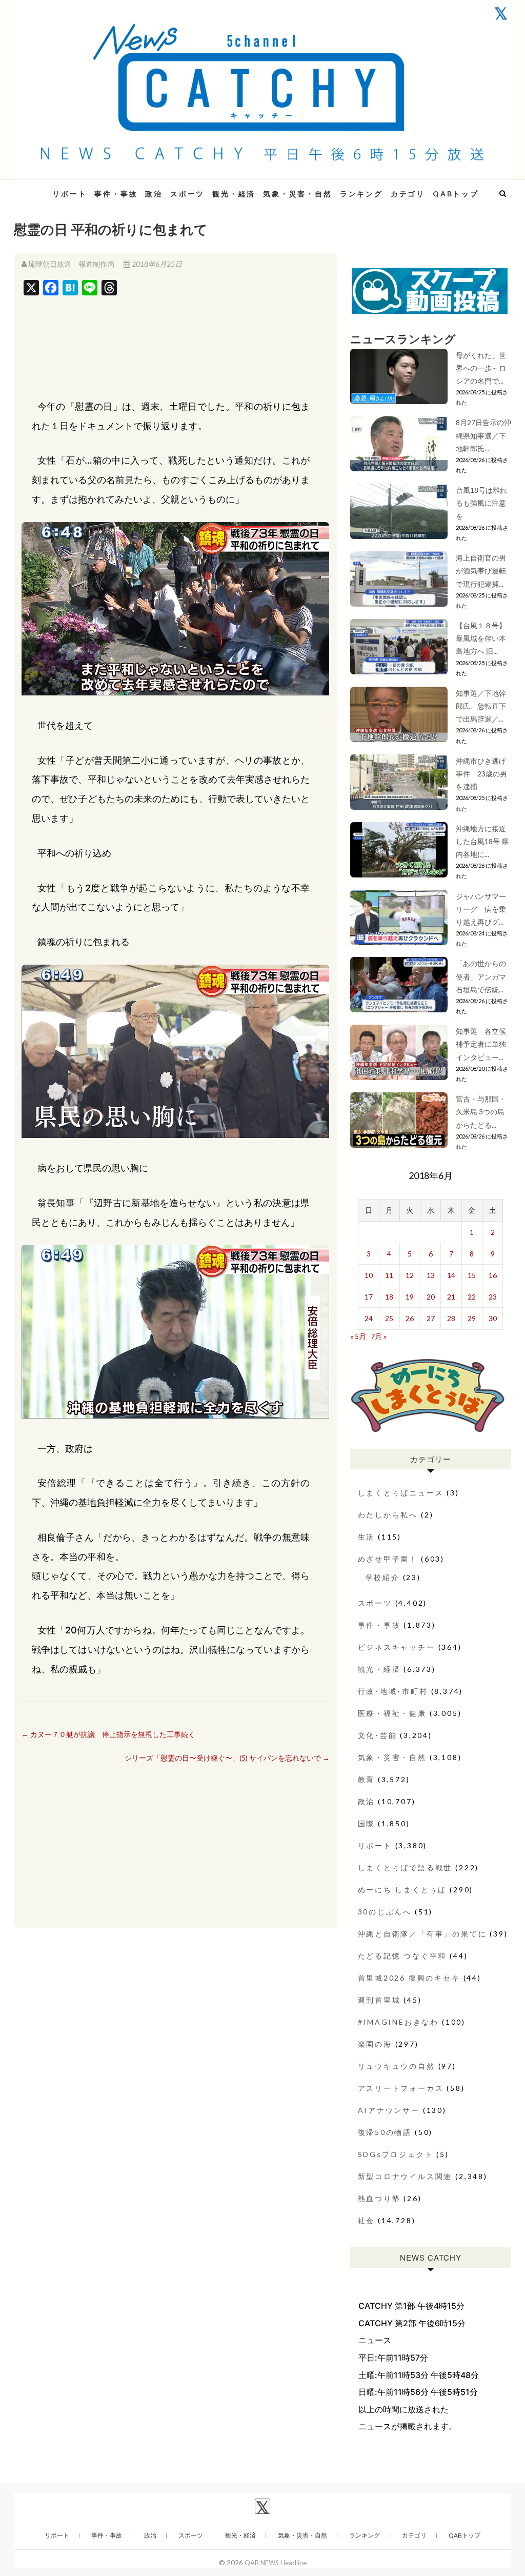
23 (493, 1297)
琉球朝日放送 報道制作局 (71, 264)
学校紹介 (383, 1577)
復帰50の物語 (385, 2132)
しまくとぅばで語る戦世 (405, 1868)
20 (431, 1297)
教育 (367, 1779)
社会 (367, 2220)
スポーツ (187, 194)
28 (451, 1318)
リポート (69, 194)
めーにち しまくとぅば (402, 1890)
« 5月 (358, 1336)
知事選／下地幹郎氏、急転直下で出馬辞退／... (481, 706)
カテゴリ (408, 194)
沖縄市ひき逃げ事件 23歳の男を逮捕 (481, 774)
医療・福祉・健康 (392, 1713)
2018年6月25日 (156, 264)
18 (389, 1297)
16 (493, 1275)
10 (369, 1275)
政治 (154, 194)
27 (431, 1318)
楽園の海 (375, 2044)
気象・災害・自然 (297, 194)
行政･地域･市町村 (393, 1691)
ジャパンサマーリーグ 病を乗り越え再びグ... (481, 909)
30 (493, 1318)
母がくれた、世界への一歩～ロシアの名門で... (481, 368)
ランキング (361, 194)
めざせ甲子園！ (388, 1559)
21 (451, 1297)
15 (472, 1275)
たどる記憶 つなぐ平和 (402, 1956)
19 (410, 1297)
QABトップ (456, 194)
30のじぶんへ (385, 1912)
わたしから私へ (388, 1515)
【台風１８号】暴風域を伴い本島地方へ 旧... (481, 638)
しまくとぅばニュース (401, 1493)
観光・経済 (234, 194)
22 (472, 1297)
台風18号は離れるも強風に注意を (481, 503)
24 (369, 1318)
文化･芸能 (378, 1735)
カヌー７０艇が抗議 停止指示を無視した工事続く (108, 1734)
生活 (367, 1537)
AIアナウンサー (389, 2110)
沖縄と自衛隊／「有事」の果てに (422, 1934)
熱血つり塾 (379, 2198)
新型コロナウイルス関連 (405, 2176)
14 (451, 1275)
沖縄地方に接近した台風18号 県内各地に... (482, 841)
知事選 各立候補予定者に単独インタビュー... (481, 1044)
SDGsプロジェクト (396, 2154)
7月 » (379, 1336)
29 (472, 1318)
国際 (367, 1823)
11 (389, 1275)
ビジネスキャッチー (397, 1647)
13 (431, 1275)
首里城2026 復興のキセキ (409, 1978)
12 (410, 1275)
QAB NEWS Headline (276, 2563)
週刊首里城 (379, 2000)
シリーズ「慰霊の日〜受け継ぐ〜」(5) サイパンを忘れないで (227, 1758)
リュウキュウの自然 (397, 2066)
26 (410, 1318)
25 (389, 1318)
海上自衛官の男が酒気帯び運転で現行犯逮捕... (481, 571)
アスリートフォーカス (401, 2088)
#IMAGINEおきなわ (399, 2022)
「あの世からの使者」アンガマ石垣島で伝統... (481, 976)
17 (369, 1297)
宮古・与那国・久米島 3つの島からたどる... (481, 1112)
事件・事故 (116, 194)
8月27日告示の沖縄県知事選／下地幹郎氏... (483, 435)
